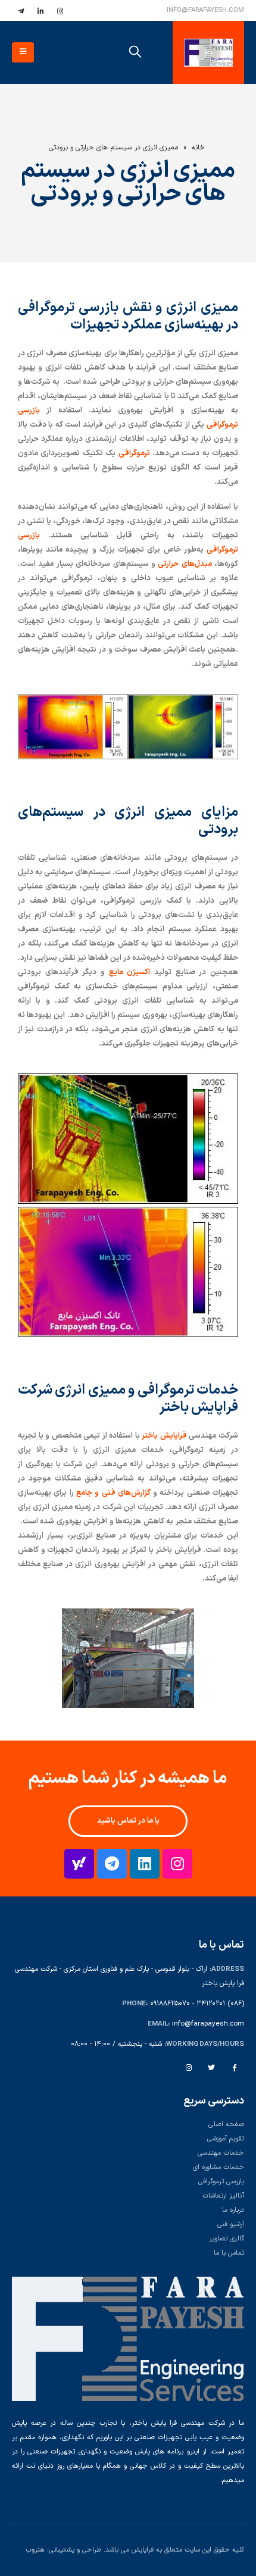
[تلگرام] (21, 11)
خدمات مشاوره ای (218, 2167)
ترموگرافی (134, 453)
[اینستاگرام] (60, 11)
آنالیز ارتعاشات (223, 2196)
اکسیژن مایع (130, 972)
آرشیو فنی (231, 2224)
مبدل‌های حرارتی (185, 564)
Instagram (189, 2067)
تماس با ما (229, 2253)
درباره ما (233, 2210)
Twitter (211, 2067)
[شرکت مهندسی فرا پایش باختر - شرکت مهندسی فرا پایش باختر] (209, 53)
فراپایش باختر (164, 1436)
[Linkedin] (145, 1864)
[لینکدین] (40, 11)
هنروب (35, 2550)
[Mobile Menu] (23, 52)
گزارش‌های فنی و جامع (113, 1493)
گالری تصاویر (227, 2239)
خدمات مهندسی (221, 2153)
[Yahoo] (79, 1864)
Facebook (234, 2067)
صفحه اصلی (226, 2124)
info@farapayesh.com (205, 10)
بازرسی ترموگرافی (221, 2181)
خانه (198, 148)
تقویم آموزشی (226, 2139)
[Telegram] (112, 1864)
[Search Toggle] (135, 52)
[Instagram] (177, 1864)
